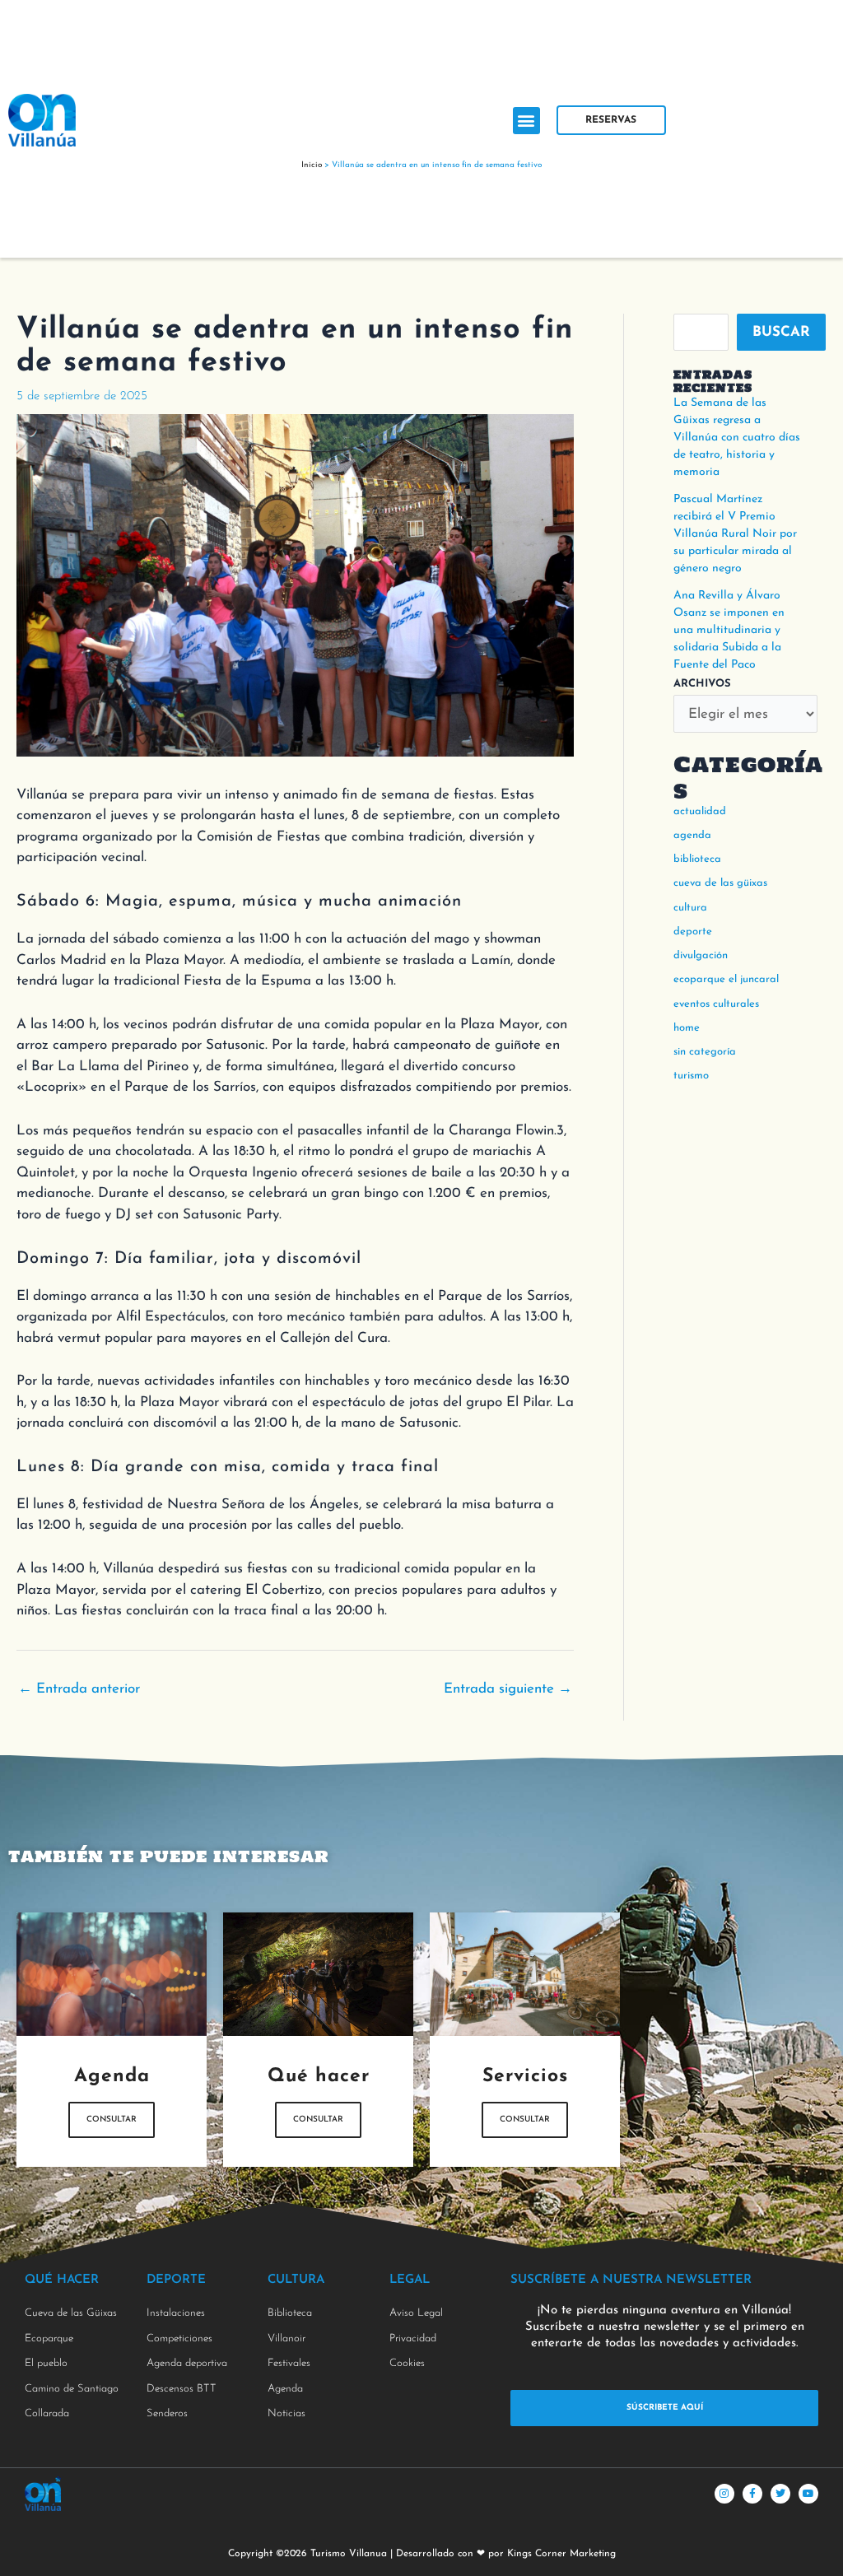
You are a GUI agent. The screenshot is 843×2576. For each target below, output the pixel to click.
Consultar (112, 2119)
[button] (526, 121)
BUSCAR (781, 332)
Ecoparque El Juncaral (726, 979)
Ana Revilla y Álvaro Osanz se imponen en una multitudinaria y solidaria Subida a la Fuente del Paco (729, 630)
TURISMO (691, 1076)
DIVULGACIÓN (701, 955)
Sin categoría (705, 1052)
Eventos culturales (716, 1004)
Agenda (692, 835)
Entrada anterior (79, 1689)
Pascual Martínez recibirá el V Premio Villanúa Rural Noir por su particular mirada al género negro (735, 534)
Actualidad (700, 811)
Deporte (693, 932)
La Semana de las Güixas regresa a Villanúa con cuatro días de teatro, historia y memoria (737, 438)
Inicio (312, 165)
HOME (687, 1028)
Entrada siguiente (508, 1689)
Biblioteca (697, 859)
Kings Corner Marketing (561, 2554)
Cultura (690, 908)
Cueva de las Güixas (720, 883)
